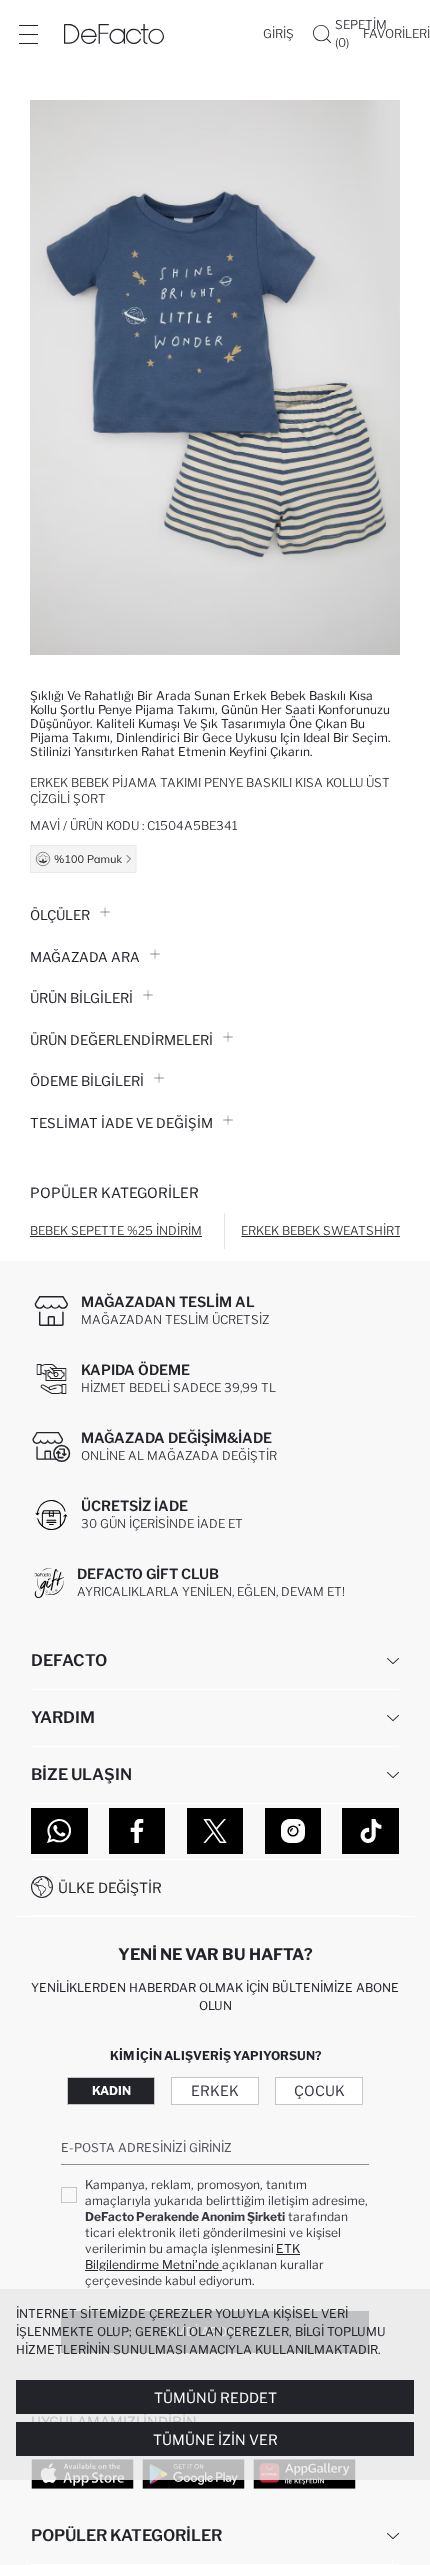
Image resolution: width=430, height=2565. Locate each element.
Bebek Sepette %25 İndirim (116, 1230)
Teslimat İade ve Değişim (121, 1123)
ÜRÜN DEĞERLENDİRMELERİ (121, 1040)
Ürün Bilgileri (81, 998)
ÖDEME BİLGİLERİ (87, 1081)
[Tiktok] (370, 1831)
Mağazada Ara (85, 957)
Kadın (111, 2090)
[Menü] (28, 34)
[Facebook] (137, 1831)
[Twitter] (215, 1831)
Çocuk (319, 2090)
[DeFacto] (114, 34)
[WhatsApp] (59, 1831)
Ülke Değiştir (110, 1887)
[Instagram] (293, 1831)
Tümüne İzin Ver (215, 2439)
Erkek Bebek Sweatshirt (321, 1230)
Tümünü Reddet (215, 2397)
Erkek (215, 2090)
